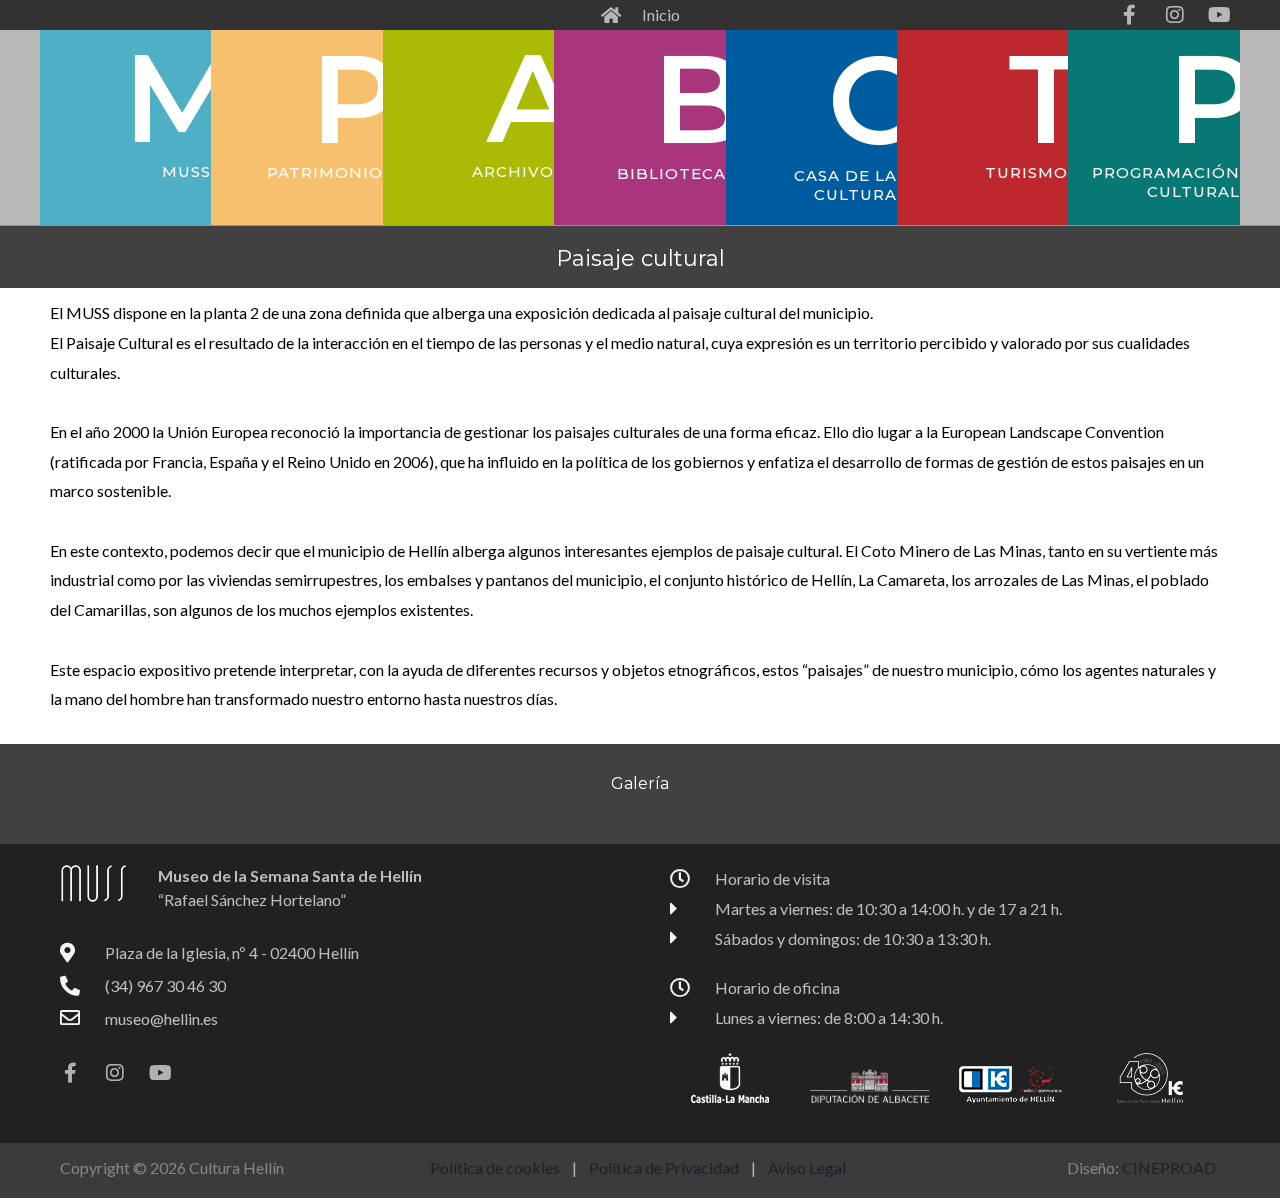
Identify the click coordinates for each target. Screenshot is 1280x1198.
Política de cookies (495, 1167)
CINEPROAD (1169, 1167)
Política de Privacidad (665, 1167)
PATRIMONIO (325, 172)
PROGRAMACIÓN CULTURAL (1166, 182)
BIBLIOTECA (671, 173)
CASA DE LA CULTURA (845, 185)
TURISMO (1026, 172)
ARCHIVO (513, 171)
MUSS (186, 171)
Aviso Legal (807, 1167)
